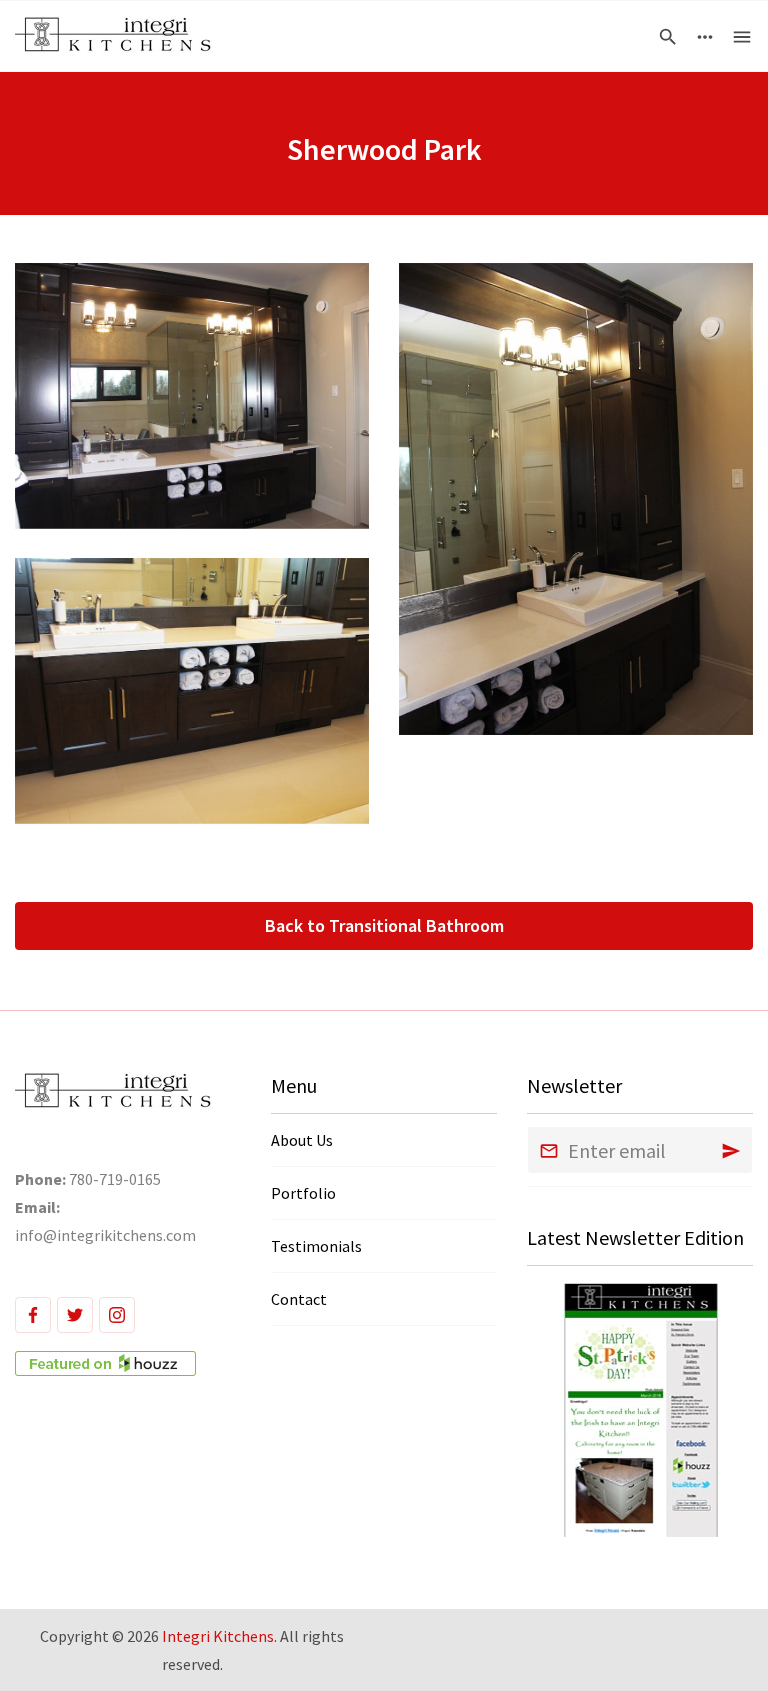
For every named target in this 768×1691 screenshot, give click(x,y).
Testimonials (316, 1246)
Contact (299, 1299)
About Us (302, 1140)
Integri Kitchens (218, 1636)
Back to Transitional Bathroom (384, 925)
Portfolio (303, 1193)
